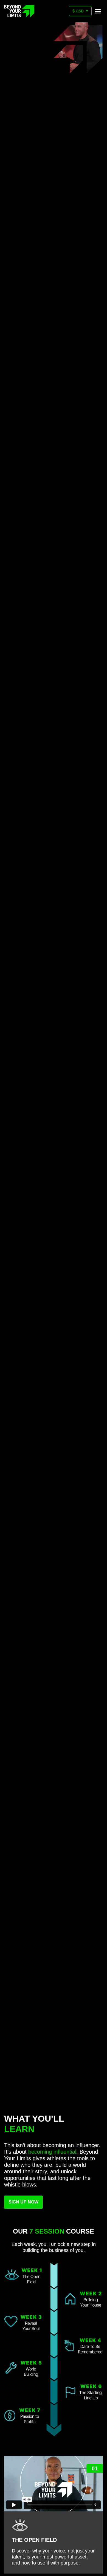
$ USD (79, 11)
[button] (98, 11)
